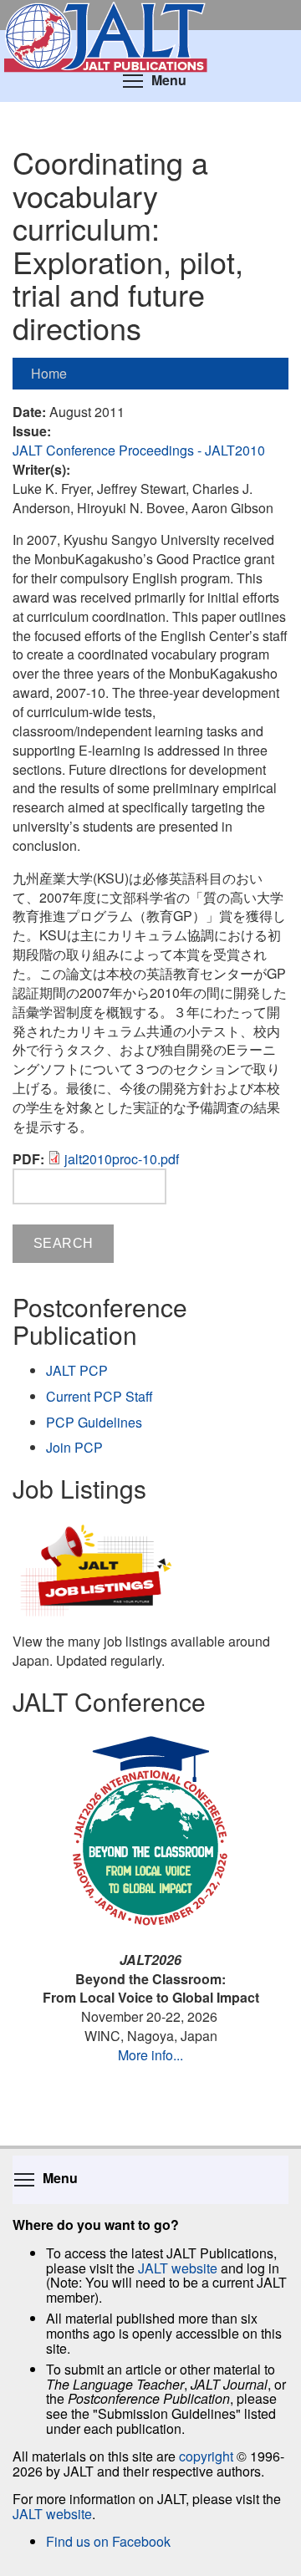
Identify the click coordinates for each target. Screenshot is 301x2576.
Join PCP (74, 1447)
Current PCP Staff (99, 1396)
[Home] (150, 15)
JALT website (178, 2268)
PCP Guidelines (94, 1422)
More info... (150, 2055)
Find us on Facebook (108, 2541)
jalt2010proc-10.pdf (122, 1159)
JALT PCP (77, 1370)
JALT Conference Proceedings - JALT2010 (139, 450)
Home (49, 373)
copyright (206, 2456)
